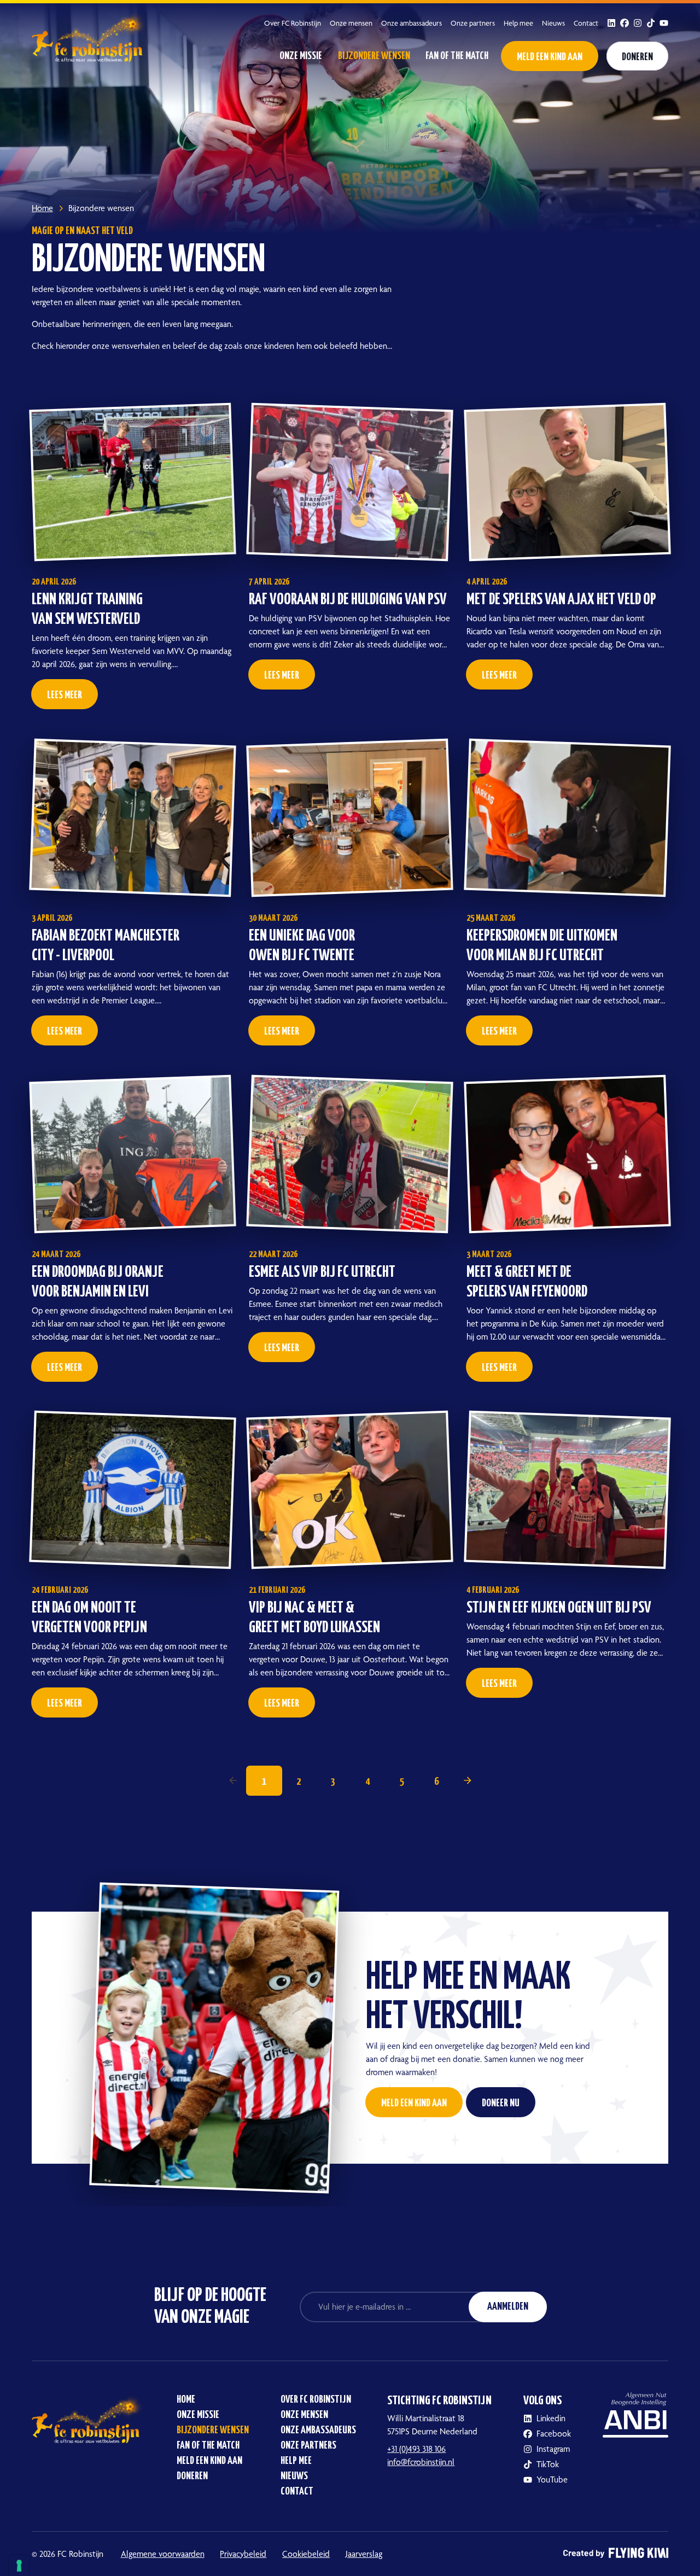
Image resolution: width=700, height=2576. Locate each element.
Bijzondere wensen (374, 56)
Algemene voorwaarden (163, 2554)
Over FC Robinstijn (293, 23)
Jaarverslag (364, 2554)
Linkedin (551, 2418)
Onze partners (473, 23)
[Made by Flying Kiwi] (616, 2554)
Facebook (554, 2434)
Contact (586, 23)
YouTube (552, 2479)
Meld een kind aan (550, 57)
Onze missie (301, 56)
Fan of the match (457, 56)
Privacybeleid (243, 2554)
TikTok (548, 2464)
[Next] (468, 1780)
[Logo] (91, 36)
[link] (233, 1780)
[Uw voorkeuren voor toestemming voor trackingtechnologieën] (19, 2566)
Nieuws (553, 23)
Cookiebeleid (306, 2554)
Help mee (518, 23)
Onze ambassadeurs (412, 23)
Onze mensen (351, 23)
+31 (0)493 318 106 (416, 2449)
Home (186, 2400)
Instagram (553, 2449)
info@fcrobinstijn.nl (421, 2462)
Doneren (637, 57)
